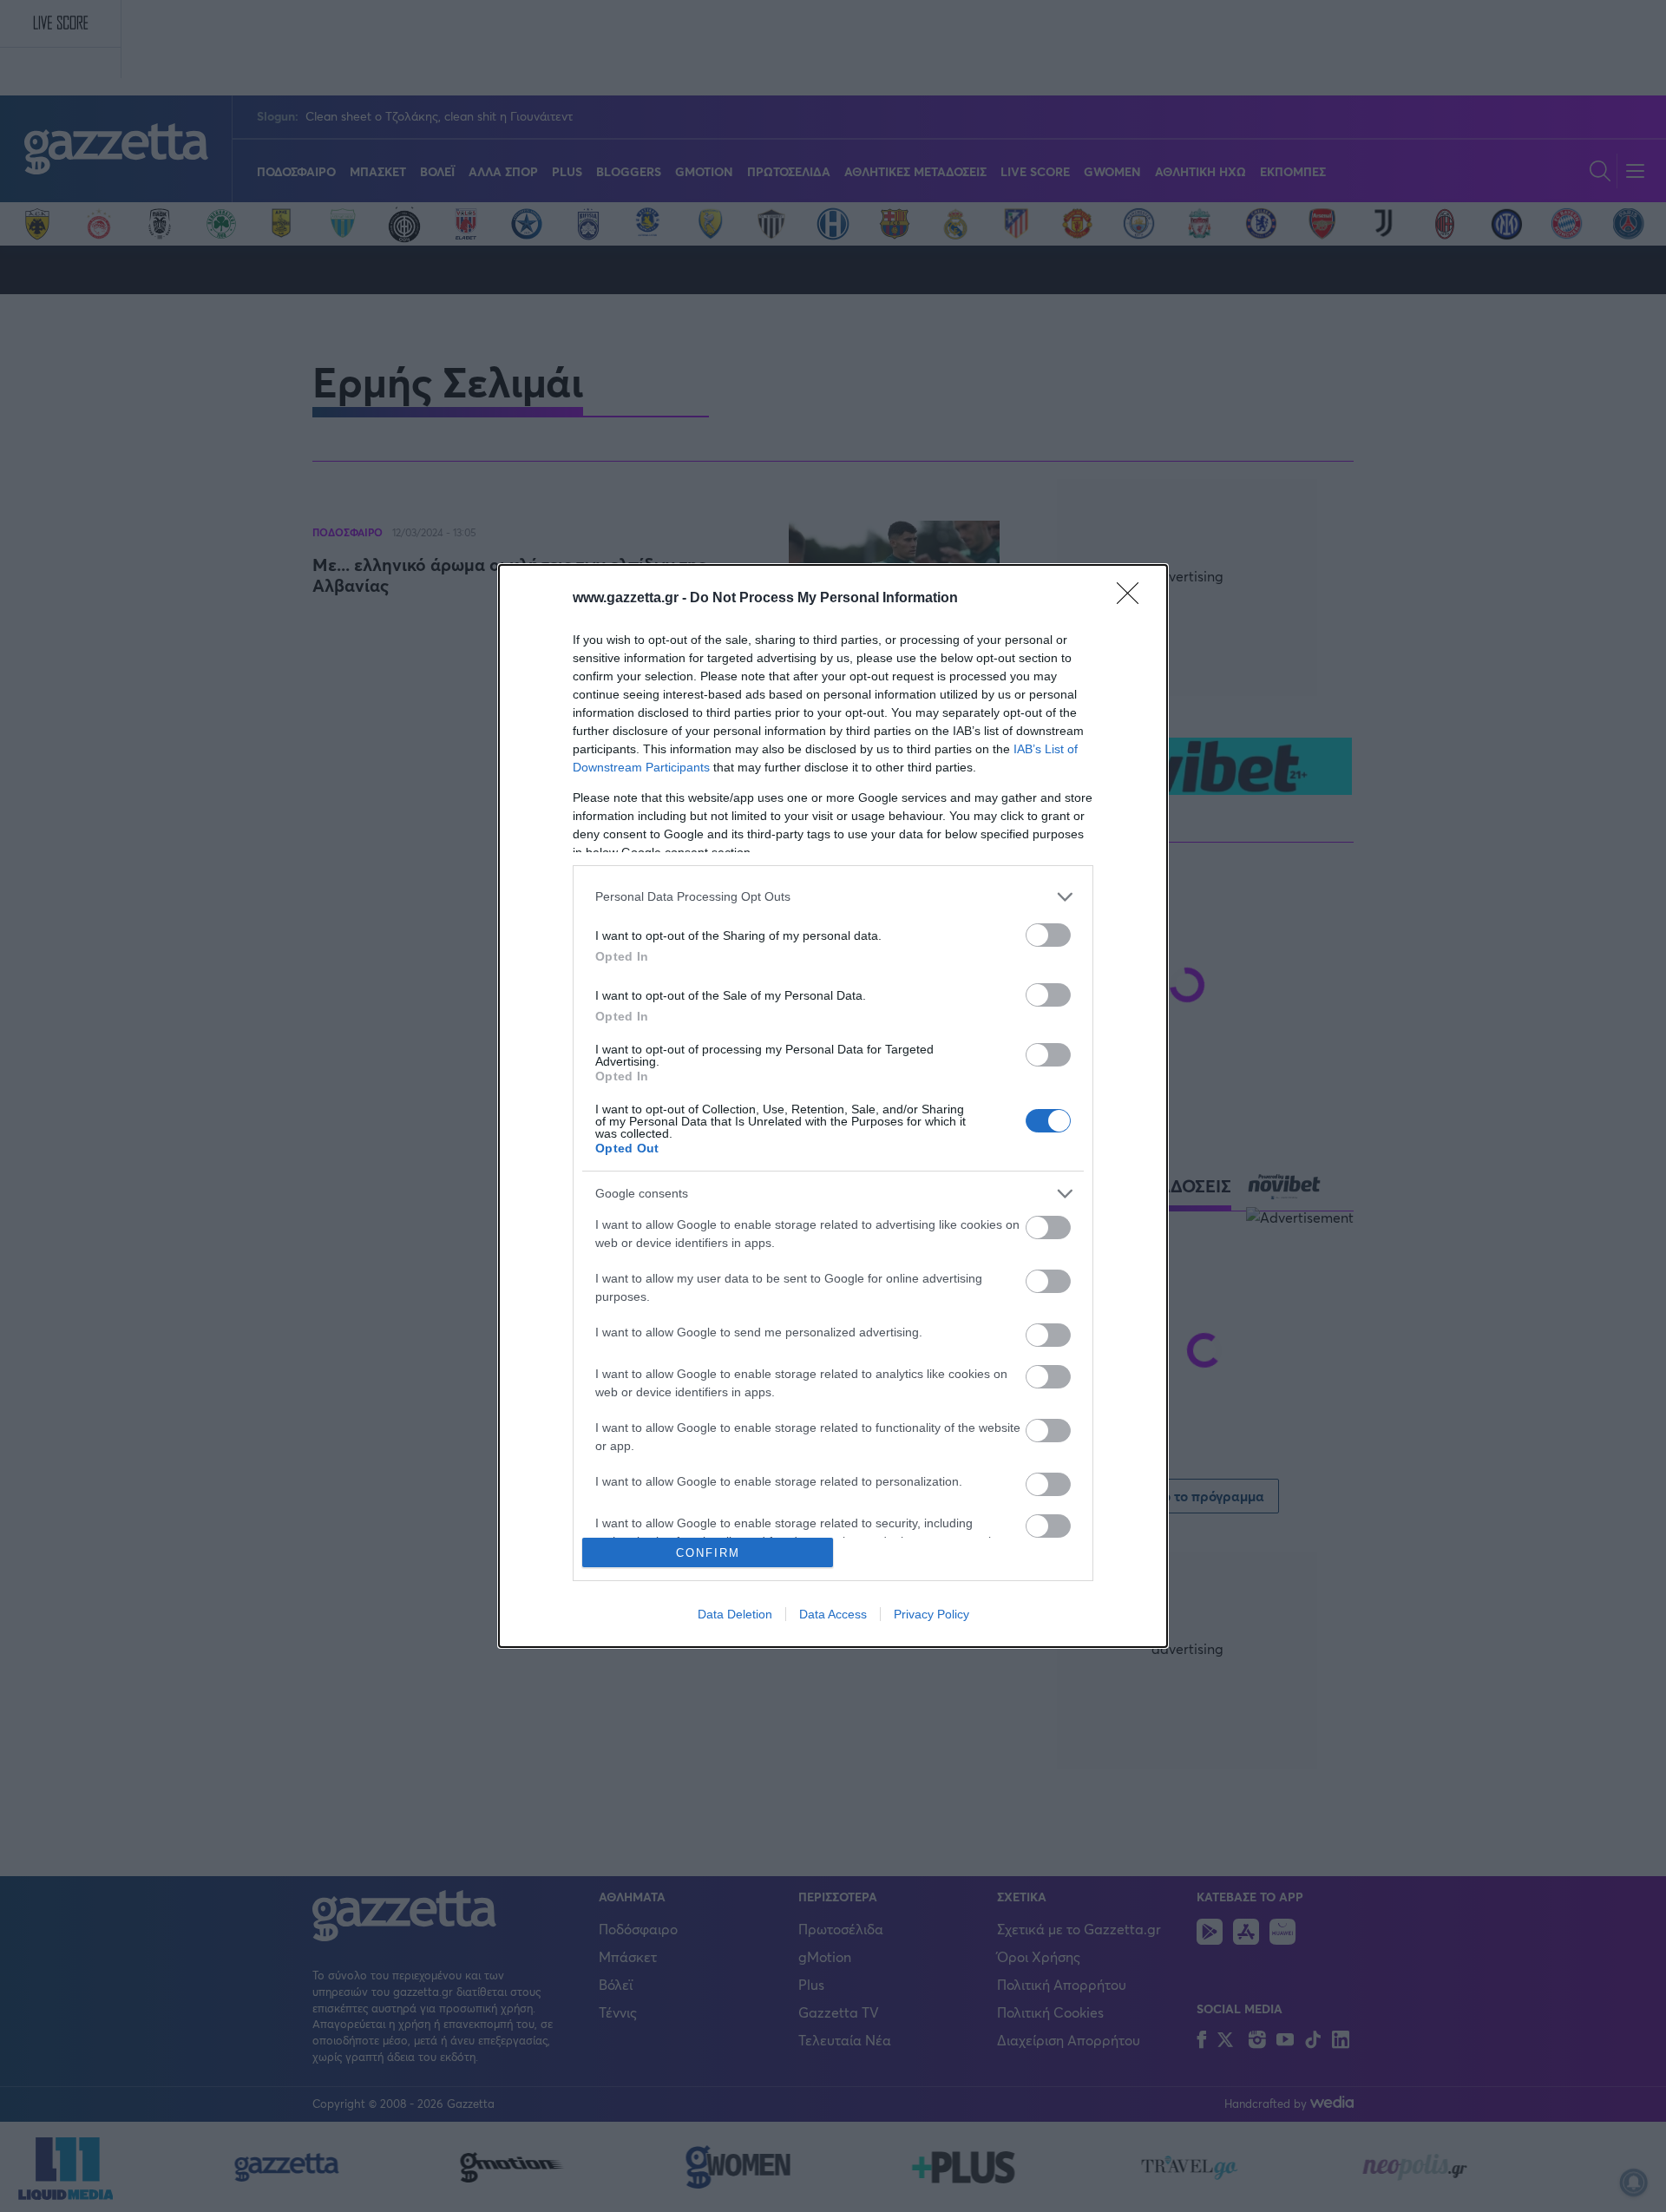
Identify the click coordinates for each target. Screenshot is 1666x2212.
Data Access (833, 1614)
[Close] (1133, 599)
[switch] (1048, 935)
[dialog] (833, 1106)
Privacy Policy (931, 1614)
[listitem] (833, 897)
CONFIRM (708, 1553)
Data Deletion (735, 1614)
